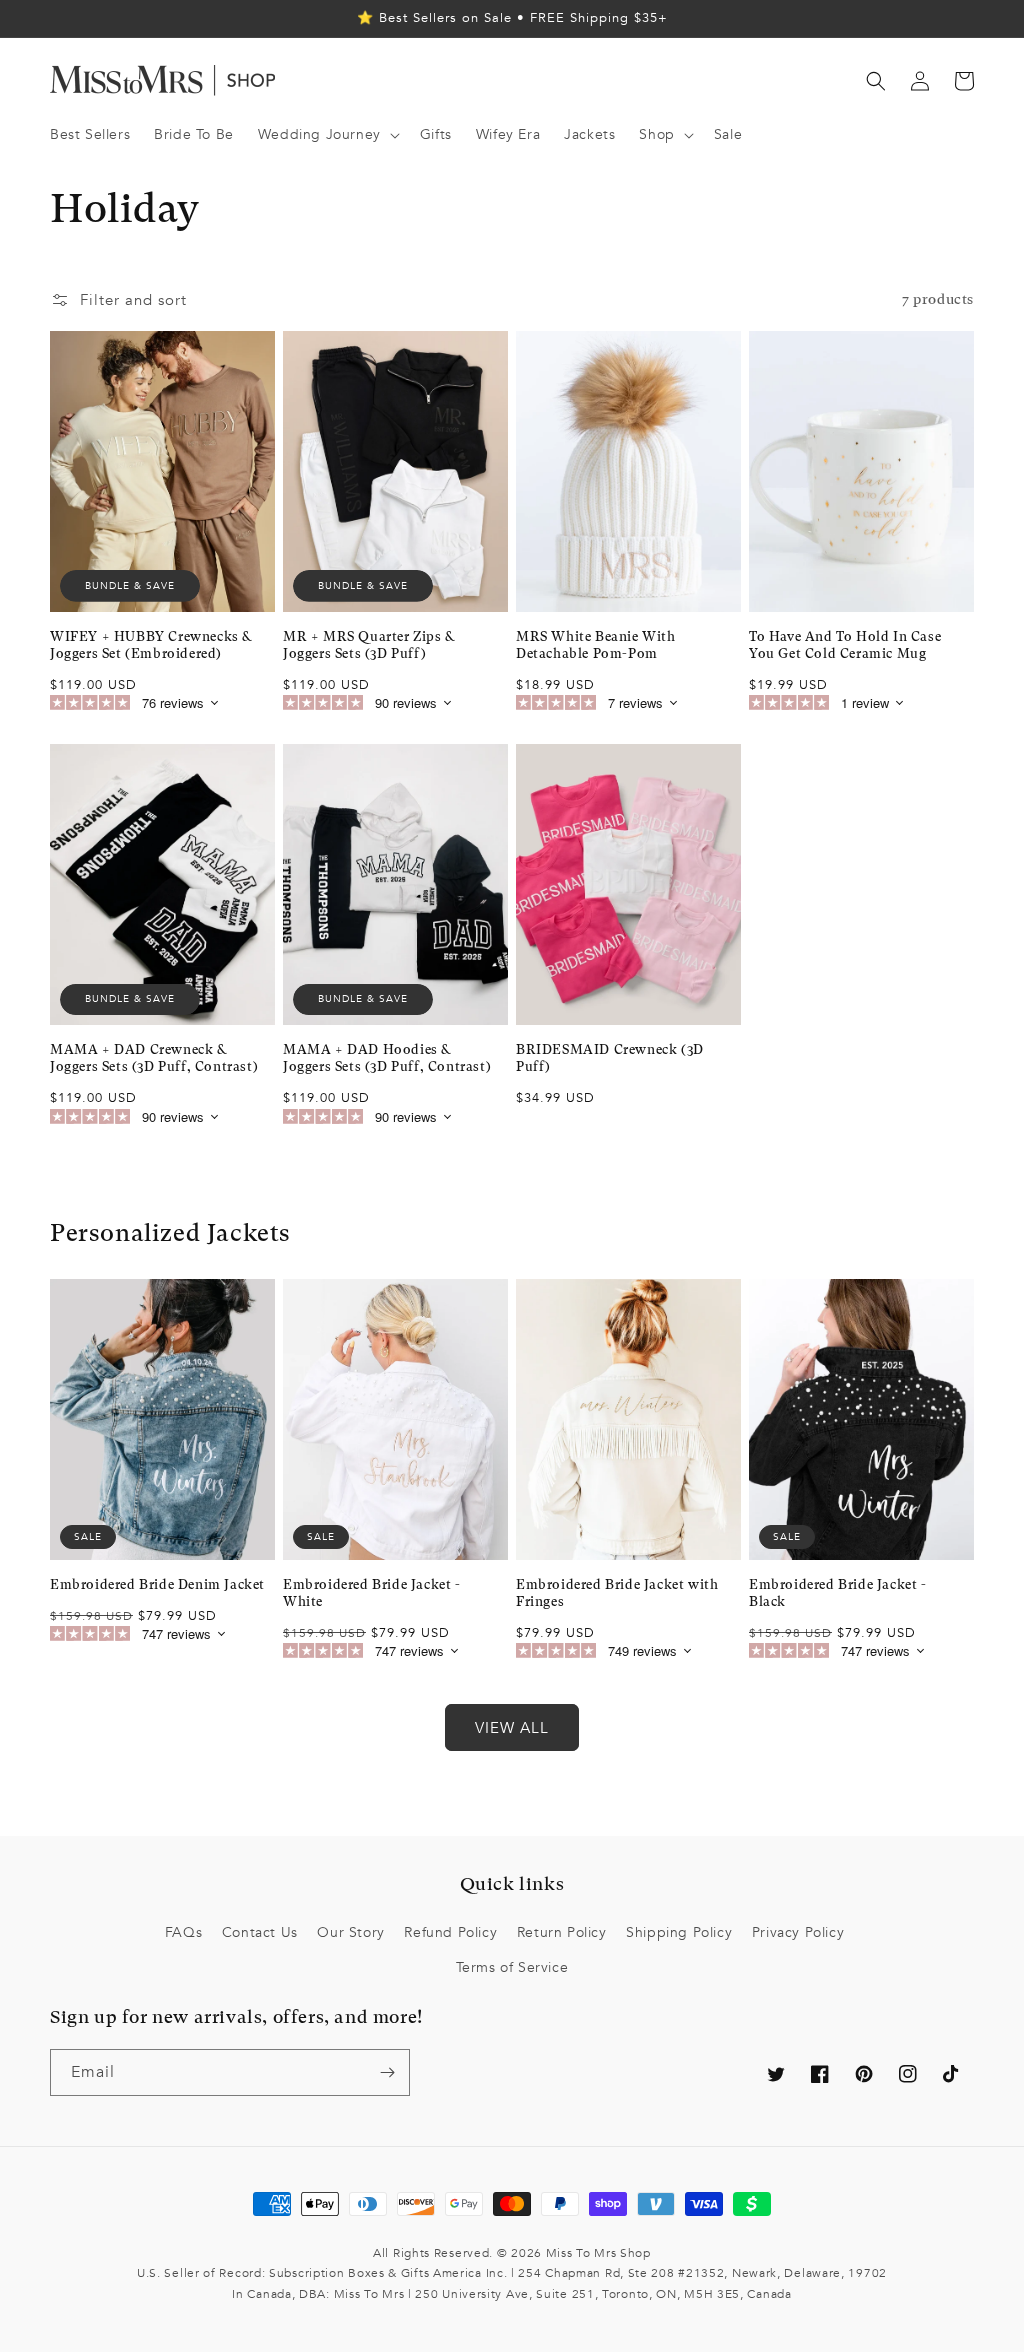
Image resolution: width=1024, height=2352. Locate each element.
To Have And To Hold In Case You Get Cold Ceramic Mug (845, 645)
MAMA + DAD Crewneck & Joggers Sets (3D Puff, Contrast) (154, 1058)
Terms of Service (512, 1967)
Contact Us (260, 1932)
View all (512, 1728)
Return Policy (562, 1932)
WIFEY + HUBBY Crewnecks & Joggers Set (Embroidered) (151, 645)
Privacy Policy (798, 1932)
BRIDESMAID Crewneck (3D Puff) (610, 1058)
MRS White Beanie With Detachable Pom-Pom (596, 645)
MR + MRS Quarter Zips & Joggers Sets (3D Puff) (369, 645)
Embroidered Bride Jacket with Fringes (617, 1593)
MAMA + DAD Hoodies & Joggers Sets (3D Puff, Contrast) (387, 1058)
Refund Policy (450, 1932)
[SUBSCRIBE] (387, 2072)
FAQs (183, 1932)
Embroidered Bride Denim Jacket (157, 1584)
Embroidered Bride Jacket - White (372, 1593)
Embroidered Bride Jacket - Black (838, 1593)
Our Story (350, 1932)
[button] (327, 135)
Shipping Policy (679, 1932)
